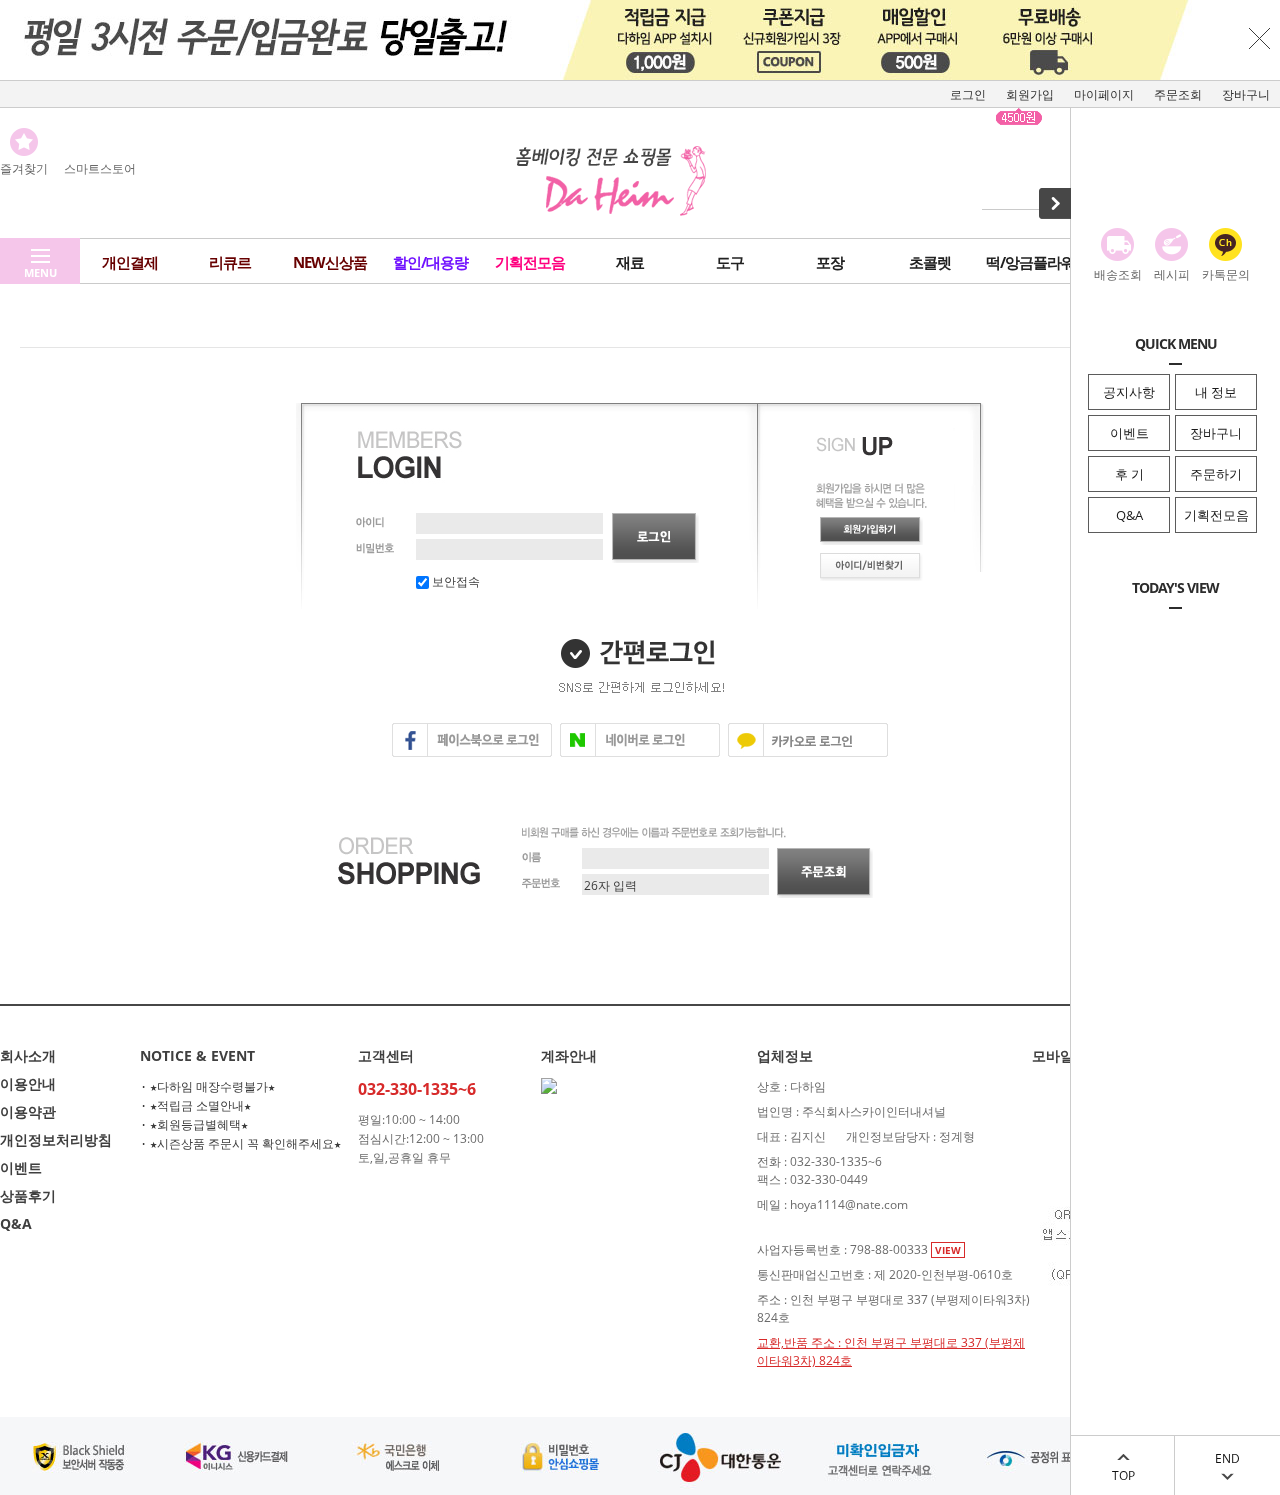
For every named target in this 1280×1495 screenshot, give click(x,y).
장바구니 (1216, 433)
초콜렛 (930, 262)
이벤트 (1129, 433)
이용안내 (28, 1083)
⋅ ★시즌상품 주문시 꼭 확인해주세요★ (240, 1143)
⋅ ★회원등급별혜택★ (194, 1124)
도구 (730, 262)
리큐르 (230, 262)
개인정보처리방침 (56, 1139)
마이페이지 (1104, 94)
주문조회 (1178, 94)
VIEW (948, 1250)
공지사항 (1129, 392)
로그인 (968, 94)
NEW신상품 (330, 262)
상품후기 (28, 1195)
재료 (630, 262)
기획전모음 (1216, 515)
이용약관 (28, 1111)
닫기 (1260, 38)
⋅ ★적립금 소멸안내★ (195, 1105)
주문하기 (1216, 474)
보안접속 (454, 581)
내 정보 (1216, 392)
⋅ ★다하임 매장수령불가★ (207, 1086)
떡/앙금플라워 (1030, 262)
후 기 (1129, 474)
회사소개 (28, 1055)
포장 (830, 262)
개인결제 (130, 262)
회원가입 (1030, 94)
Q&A (1129, 515)
